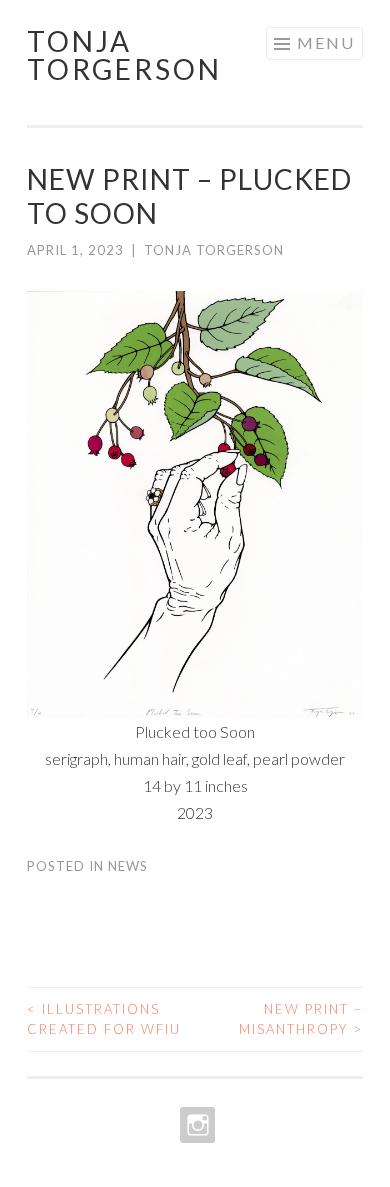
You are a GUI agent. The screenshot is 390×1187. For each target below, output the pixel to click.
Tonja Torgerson (124, 55)
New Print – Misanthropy (301, 1019)
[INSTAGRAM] (195, 1125)
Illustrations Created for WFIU (104, 1019)
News (128, 866)
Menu (326, 42)
